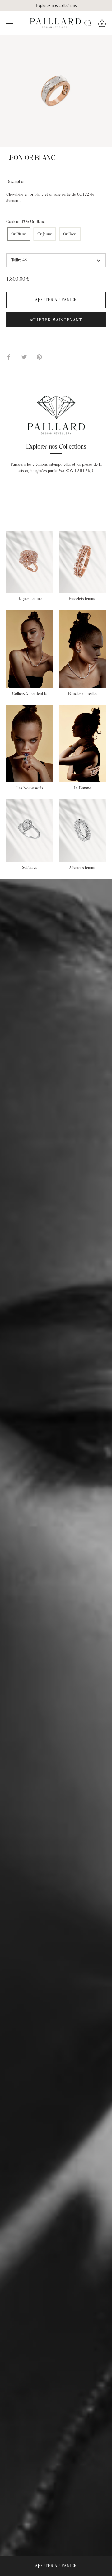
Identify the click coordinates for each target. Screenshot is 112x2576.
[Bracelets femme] (82, 562)
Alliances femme (83, 868)
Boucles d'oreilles (83, 694)
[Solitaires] (30, 830)
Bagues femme (30, 599)
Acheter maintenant (56, 320)
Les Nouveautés (30, 788)
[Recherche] (88, 24)
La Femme (82, 788)
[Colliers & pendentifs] (30, 649)
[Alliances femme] (82, 831)
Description (16, 182)
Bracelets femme (82, 599)
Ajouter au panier (56, 2566)
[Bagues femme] (30, 562)
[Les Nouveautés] (30, 743)
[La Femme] (82, 743)
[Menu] (10, 23)
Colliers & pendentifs (30, 694)
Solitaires (30, 868)
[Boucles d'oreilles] (82, 649)
